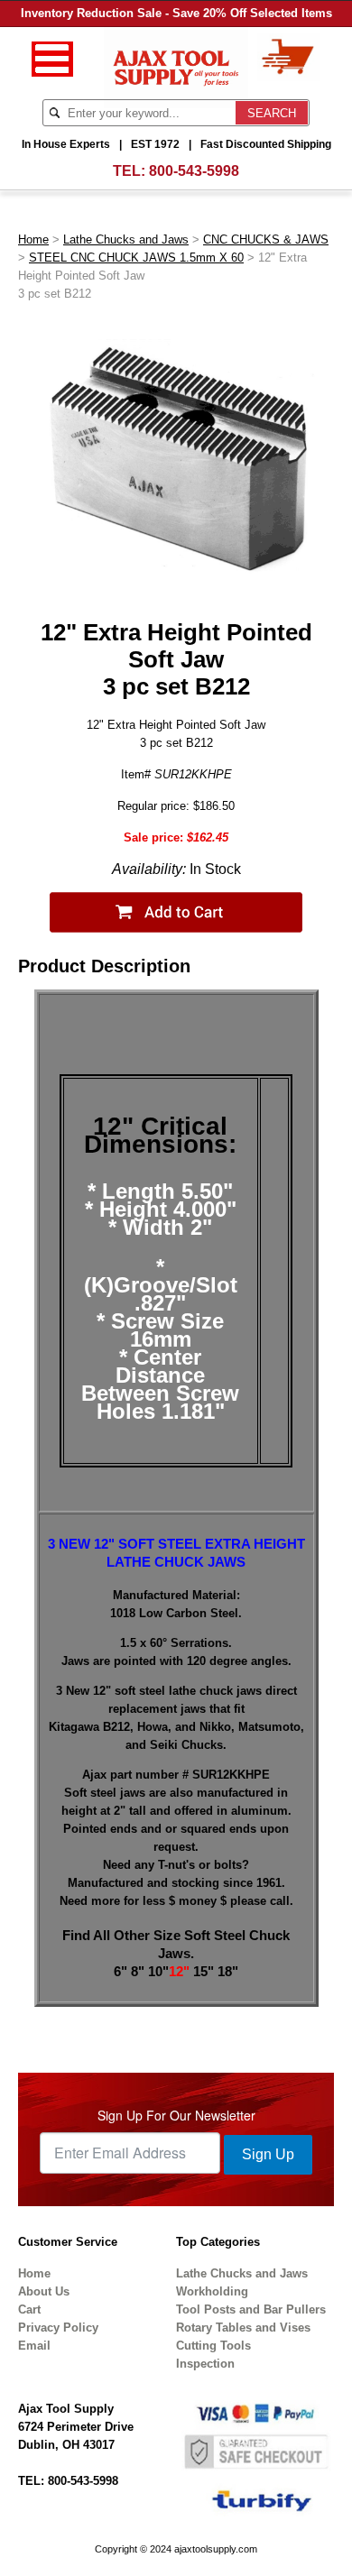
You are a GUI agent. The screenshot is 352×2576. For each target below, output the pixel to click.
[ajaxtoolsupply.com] (176, 66)
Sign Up (268, 2154)
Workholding (212, 2291)
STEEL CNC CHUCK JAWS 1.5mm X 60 (136, 258)
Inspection (205, 2364)
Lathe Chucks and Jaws (126, 239)
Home (33, 239)
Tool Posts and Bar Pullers (251, 2309)
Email (34, 2346)
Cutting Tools (213, 2346)
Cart (29, 2309)
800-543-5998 (194, 171)
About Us (44, 2291)
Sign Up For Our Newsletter (176, 2115)
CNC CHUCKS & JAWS (266, 239)
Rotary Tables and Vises (243, 2328)
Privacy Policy (58, 2328)
